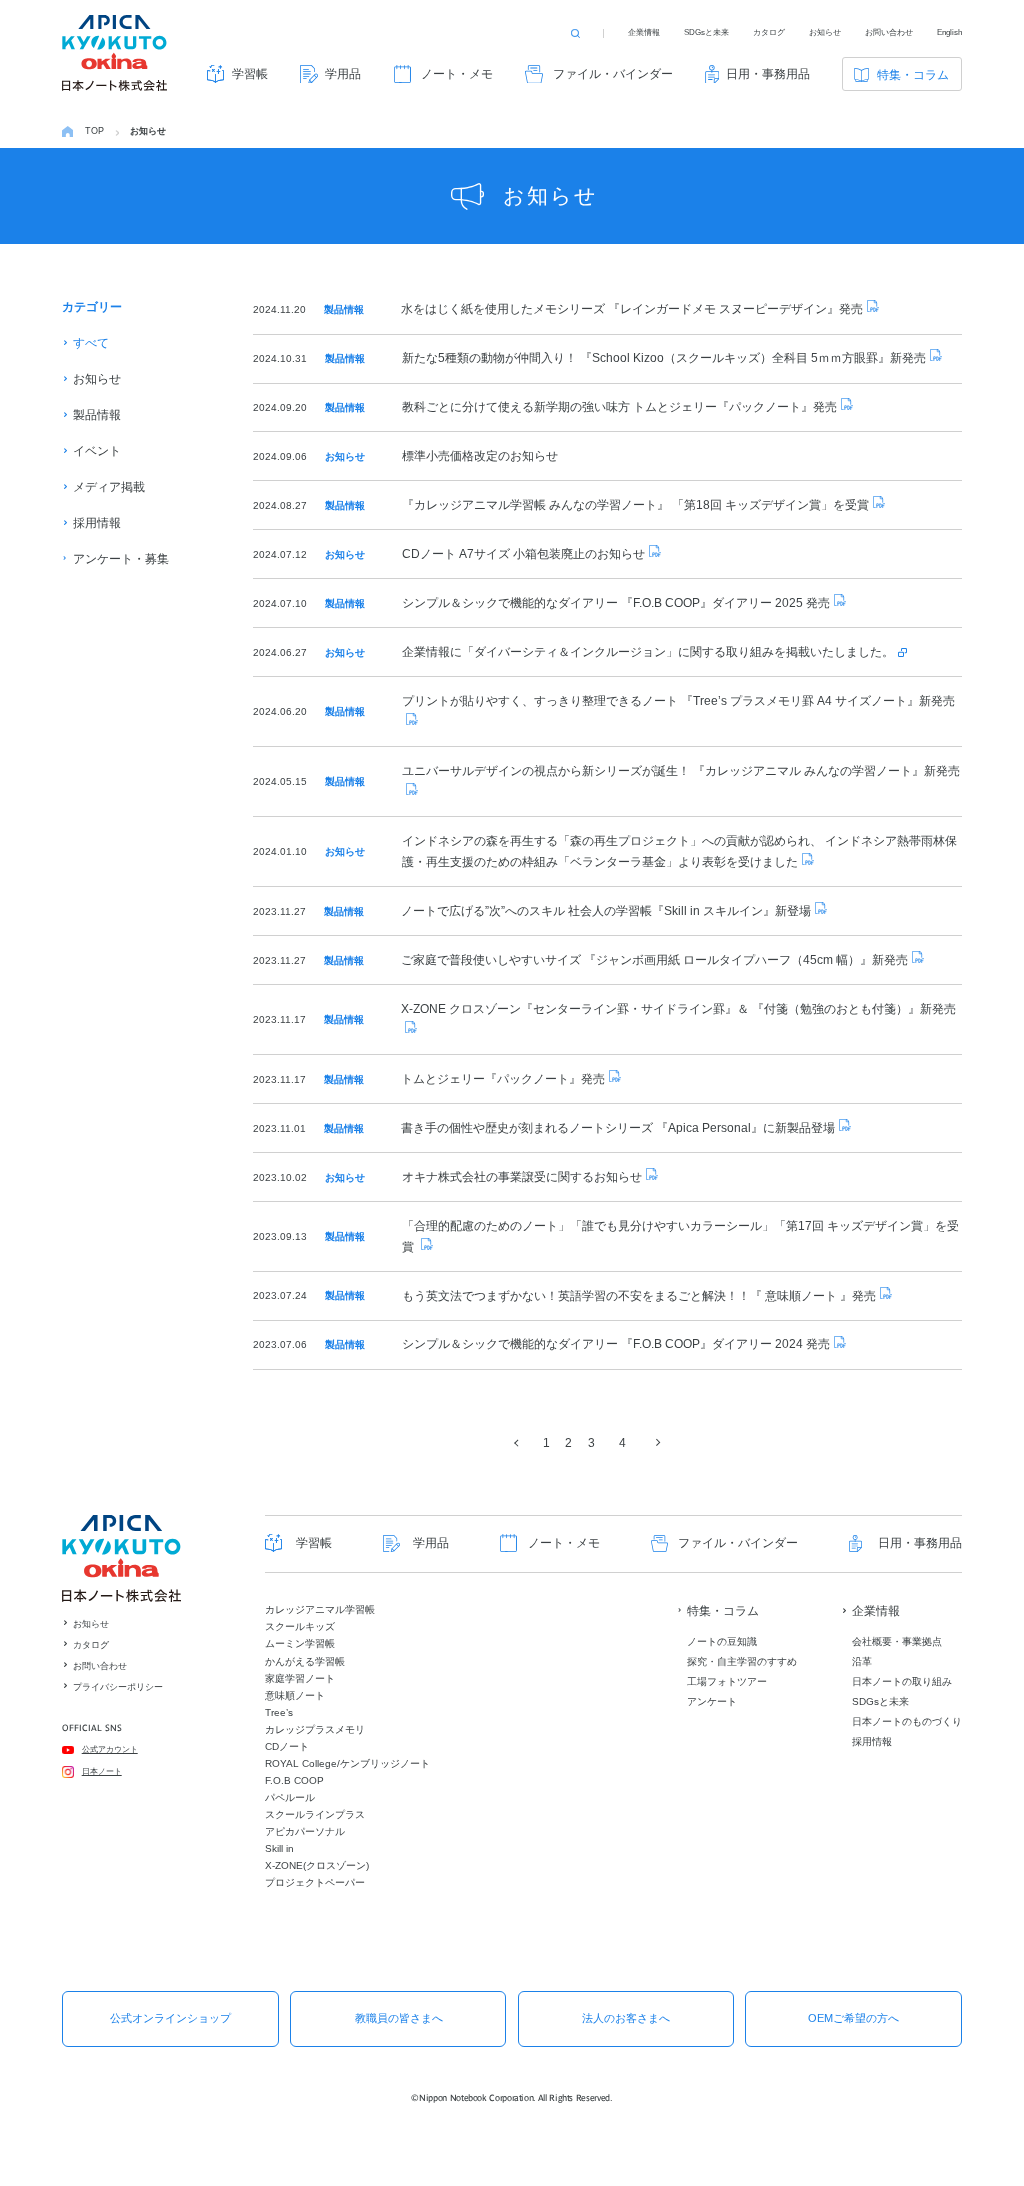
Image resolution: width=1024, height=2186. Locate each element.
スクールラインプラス (315, 1814)
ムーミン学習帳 (300, 1643)
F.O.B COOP (294, 1780)
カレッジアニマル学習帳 (320, 1609)
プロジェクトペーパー (315, 1882)
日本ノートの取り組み (902, 1681)
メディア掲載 (109, 487)
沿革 (862, 1661)
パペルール (290, 1797)
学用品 (343, 74)
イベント (97, 451)
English (949, 32)
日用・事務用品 (768, 74)
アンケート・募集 (121, 559)
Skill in (279, 1848)
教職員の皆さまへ (399, 2018)
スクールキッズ (300, 1626)
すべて (91, 343)
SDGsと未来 (706, 32)
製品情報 (97, 415)
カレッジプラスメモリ (315, 1729)
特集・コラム (913, 75)
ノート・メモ (457, 74)
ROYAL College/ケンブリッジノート (347, 1763)
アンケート (712, 1701)
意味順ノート (295, 1695)
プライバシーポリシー (118, 1687)
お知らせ (825, 32)
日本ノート (102, 1771)
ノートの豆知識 (722, 1641)
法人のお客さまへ (626, 2018)
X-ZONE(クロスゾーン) (317, 1865)
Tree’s (279, 1712)
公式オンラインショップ (170, 2018)
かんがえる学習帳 (305, 1661)
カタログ (769, 32)
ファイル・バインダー (613, 74)
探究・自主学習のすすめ (742, 1661)
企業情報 (644, 32)
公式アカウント (110, 1749)
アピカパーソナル (305, 1831)
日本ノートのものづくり (907, 1721)
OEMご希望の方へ (853, 2018)
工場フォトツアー (727, 1681)
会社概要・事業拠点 (897, 1641)
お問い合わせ (889, 32)
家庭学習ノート (300, 1678)
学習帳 (250, 74)
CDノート (287, 1746)
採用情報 (97, 523)
